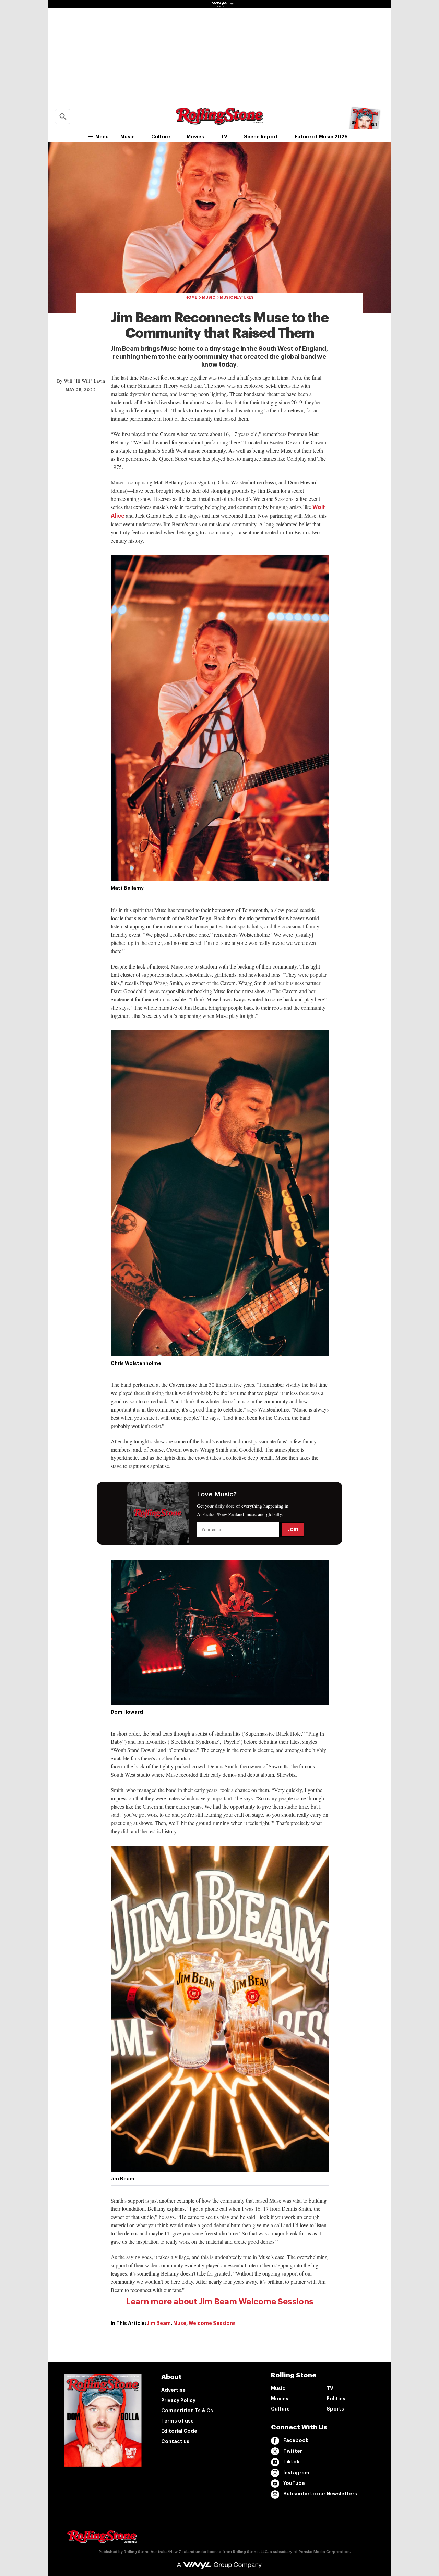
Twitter (293, 2451)
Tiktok (291, 2462)
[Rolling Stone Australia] (219, 121)
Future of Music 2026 (321, 137)
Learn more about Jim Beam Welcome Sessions (220, 2302)
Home (191, 298)
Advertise (173, 2390)
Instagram (296, 2473)
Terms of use (177, 2421)
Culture (161, 137)
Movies (195, 137)
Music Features (237, 298)
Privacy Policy (178, 2400)
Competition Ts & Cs (187, 2411)
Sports (335, 2409)
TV (224, 137)
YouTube (294, 2483)
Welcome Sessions (212, 2323)
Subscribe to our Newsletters (320, 2494)
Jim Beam (159, 2323)
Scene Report (261, 137)
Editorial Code (179, 2431)
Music (128, 137)
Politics (336, 2399)
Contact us (175, 2441)
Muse (180, 2323)
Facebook (296, 2440)
